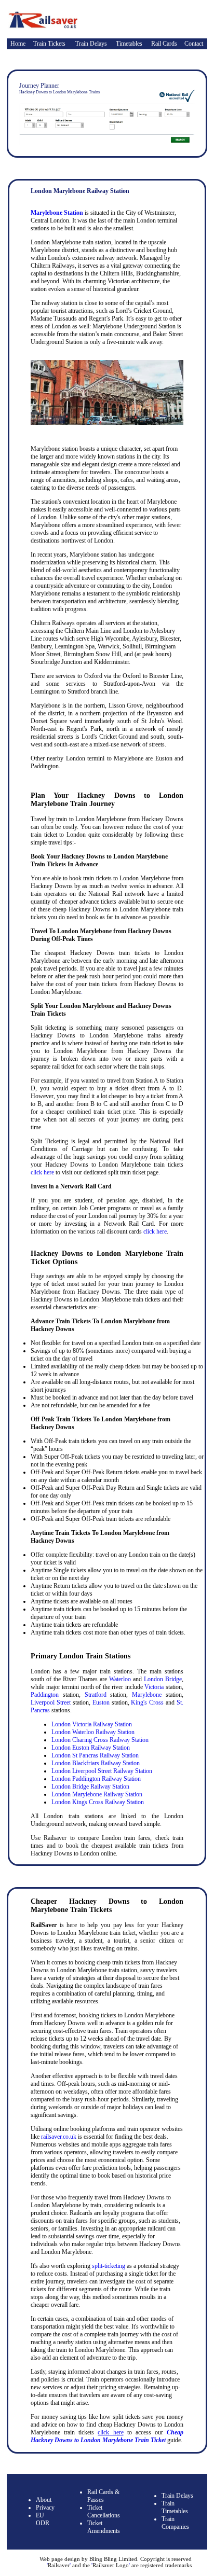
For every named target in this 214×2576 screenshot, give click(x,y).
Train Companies (175, 2523)
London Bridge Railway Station (90, 1786)
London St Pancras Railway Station (95, 1755)
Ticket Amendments (104, 2527)
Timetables (129, 44)
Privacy (45, 2508)
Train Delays (91, 44)
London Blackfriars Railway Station (96, 1763)
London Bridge (163, 1679)
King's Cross (147, 1702)
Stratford (96, 1695)
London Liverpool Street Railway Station (102, 1771)
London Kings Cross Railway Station (98, 1802)
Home (18, 44)
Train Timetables (175, 2507)
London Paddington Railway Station (96, 1779)
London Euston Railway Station (91, 1748)
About (44, 2500)
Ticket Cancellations (104, 2511)
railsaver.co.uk (59, 2137)
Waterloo (120, 1679)
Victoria (154, 1687)
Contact (194, 44)
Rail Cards (164, 44)
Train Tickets (49, 44)
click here (42, 1172)
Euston (101, 1702)
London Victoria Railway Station (92, 1724)
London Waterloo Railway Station (93, 1732)
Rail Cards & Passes (103, 2496)
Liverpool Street (51, 1702)
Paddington (45, 1695)
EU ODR (43, 2519)
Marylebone (147, 1695)
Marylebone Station (57, 213)
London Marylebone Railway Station (97, 1794)
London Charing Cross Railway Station (100, 1740)
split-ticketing (109, 2266)
